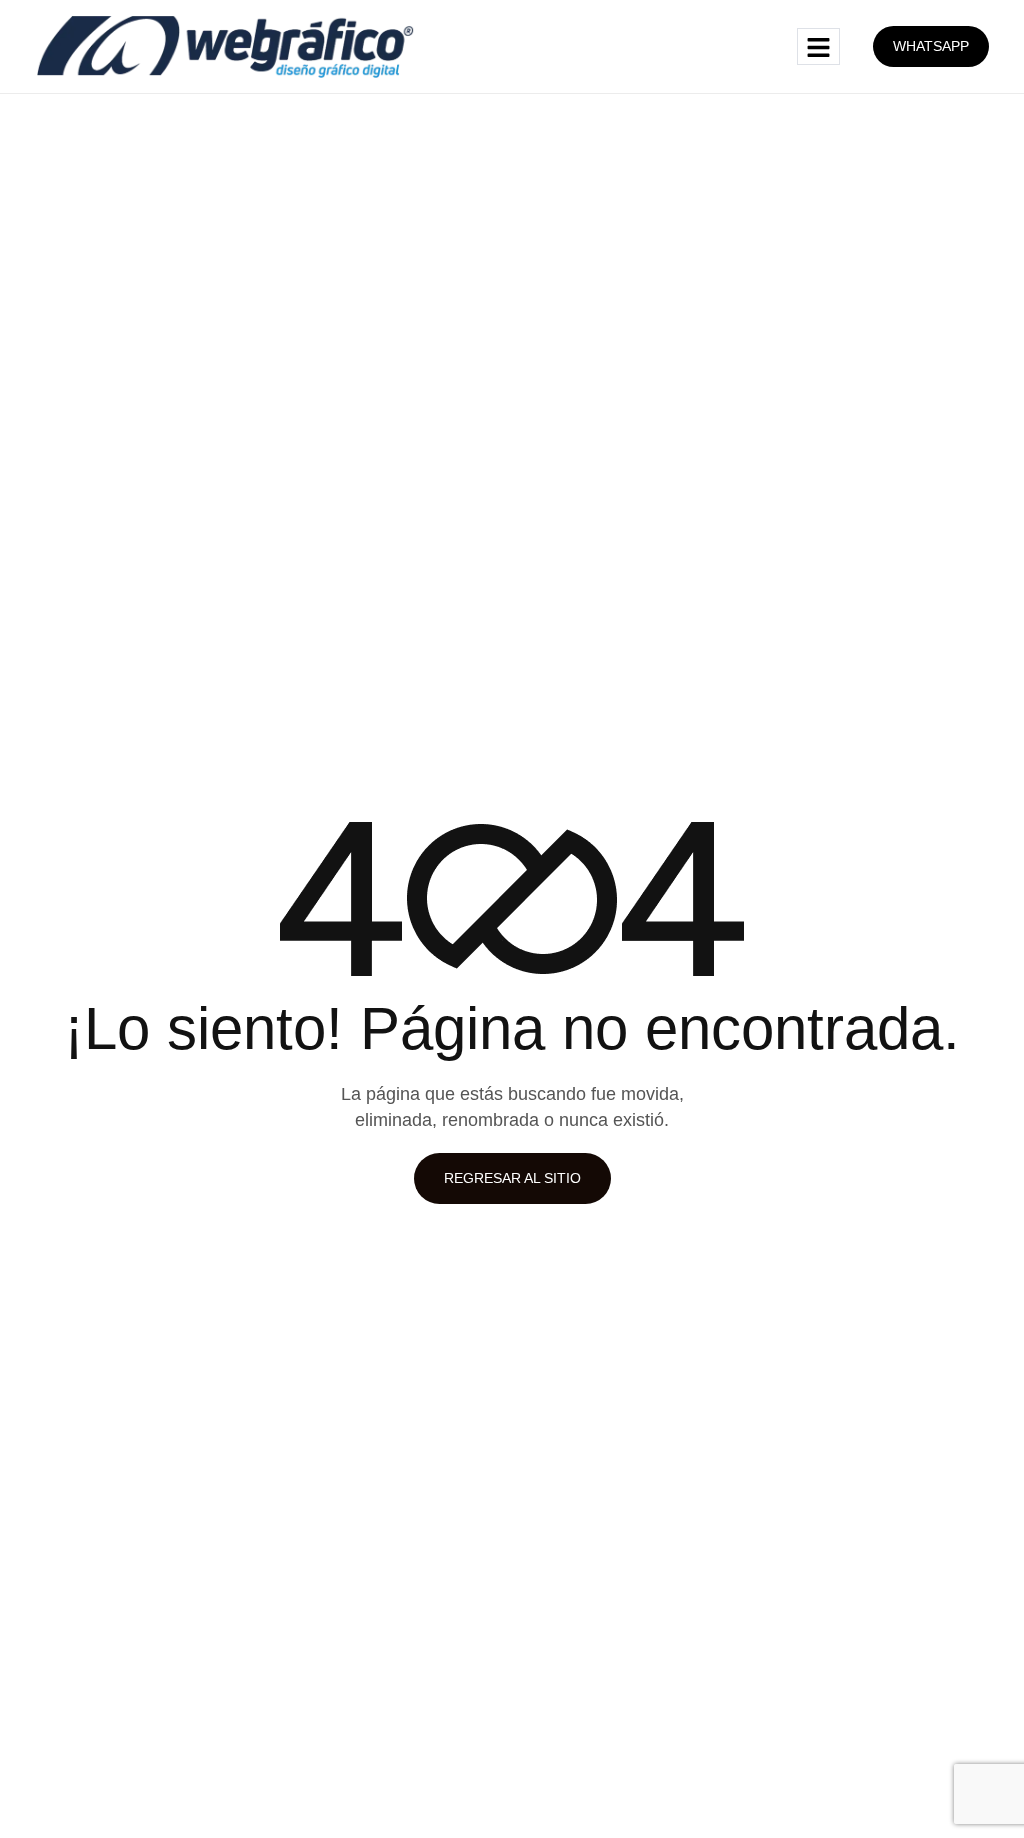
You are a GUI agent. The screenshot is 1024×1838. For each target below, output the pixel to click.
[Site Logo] (225, 45)
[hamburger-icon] (818, 46)
